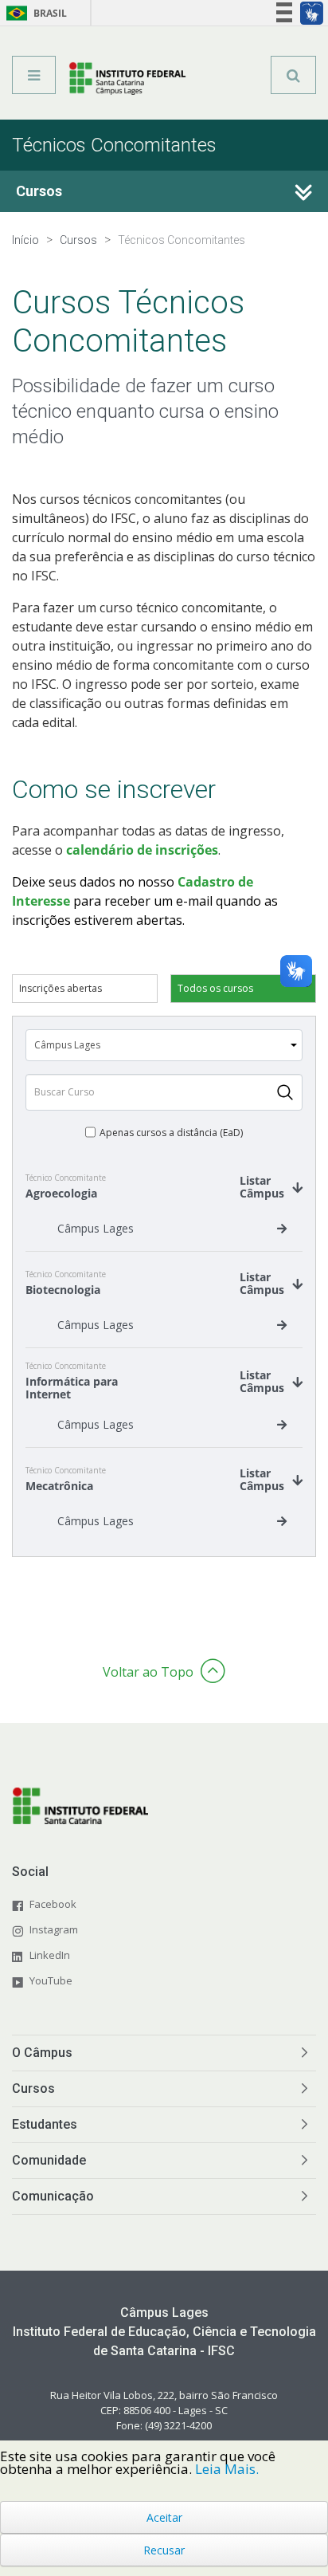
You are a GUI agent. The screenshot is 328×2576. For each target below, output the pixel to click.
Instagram (54, 1929)
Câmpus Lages (96, 1228)
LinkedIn (50, 1955)
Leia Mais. (227, 2469)
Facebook (53, 1904)
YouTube (51, 1980)
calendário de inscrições (142, 850)
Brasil (34, 13)
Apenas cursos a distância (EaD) (171, 1133)
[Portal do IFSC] (128, 81)
